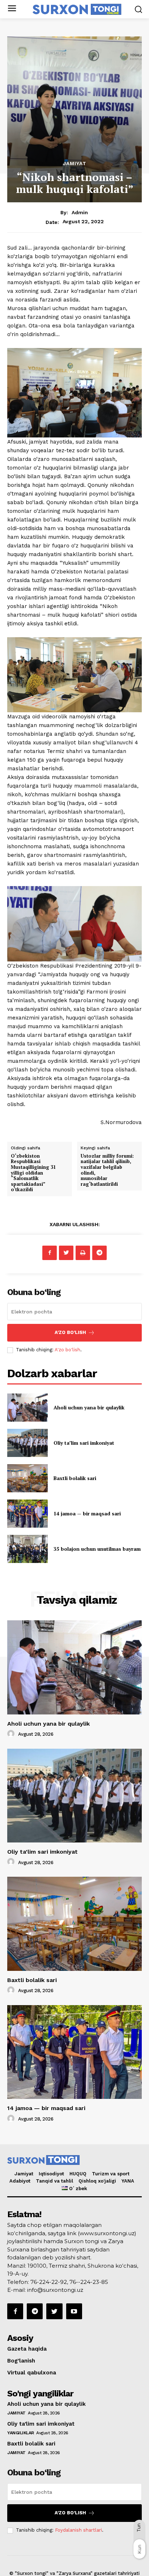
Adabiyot (20, 2181)
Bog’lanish (21, 2361)
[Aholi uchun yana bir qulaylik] (27, 1408)
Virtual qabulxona (32, 2373)
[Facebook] (50, 1253)
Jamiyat (75, 163)
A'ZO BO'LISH (70, 1332)
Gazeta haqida (27, 2349)
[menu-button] (12, 9)
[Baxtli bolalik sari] (27, 1478)
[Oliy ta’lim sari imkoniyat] (27, 1443)
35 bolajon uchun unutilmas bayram (97, 1549)
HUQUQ (78, 2174)
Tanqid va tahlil (54, 2181)
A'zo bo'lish (67, 1350)
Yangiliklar (21, 2433)
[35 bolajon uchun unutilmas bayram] (27, 1549)
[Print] (83, 1253)
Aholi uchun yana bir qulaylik (89, 1407)
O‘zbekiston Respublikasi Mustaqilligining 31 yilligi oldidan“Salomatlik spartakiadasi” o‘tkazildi (33, 1173)
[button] (138, 9)
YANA (128, 2181)
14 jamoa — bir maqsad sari (87, 1513)
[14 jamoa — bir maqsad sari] (27, 1514)
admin (80, 212)
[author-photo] (12, 1734)
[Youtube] (74, 2311)
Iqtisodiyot (51, 2174)
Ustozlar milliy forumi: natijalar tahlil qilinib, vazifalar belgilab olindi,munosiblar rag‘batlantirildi (107, 1170)
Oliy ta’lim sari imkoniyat (84, 1443)
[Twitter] (66, 1253)
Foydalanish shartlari (78, 2530)
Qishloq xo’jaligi (97, 2181)
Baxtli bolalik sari (75, 1478)
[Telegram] (99, 1253)
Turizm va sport (111, 2174)
